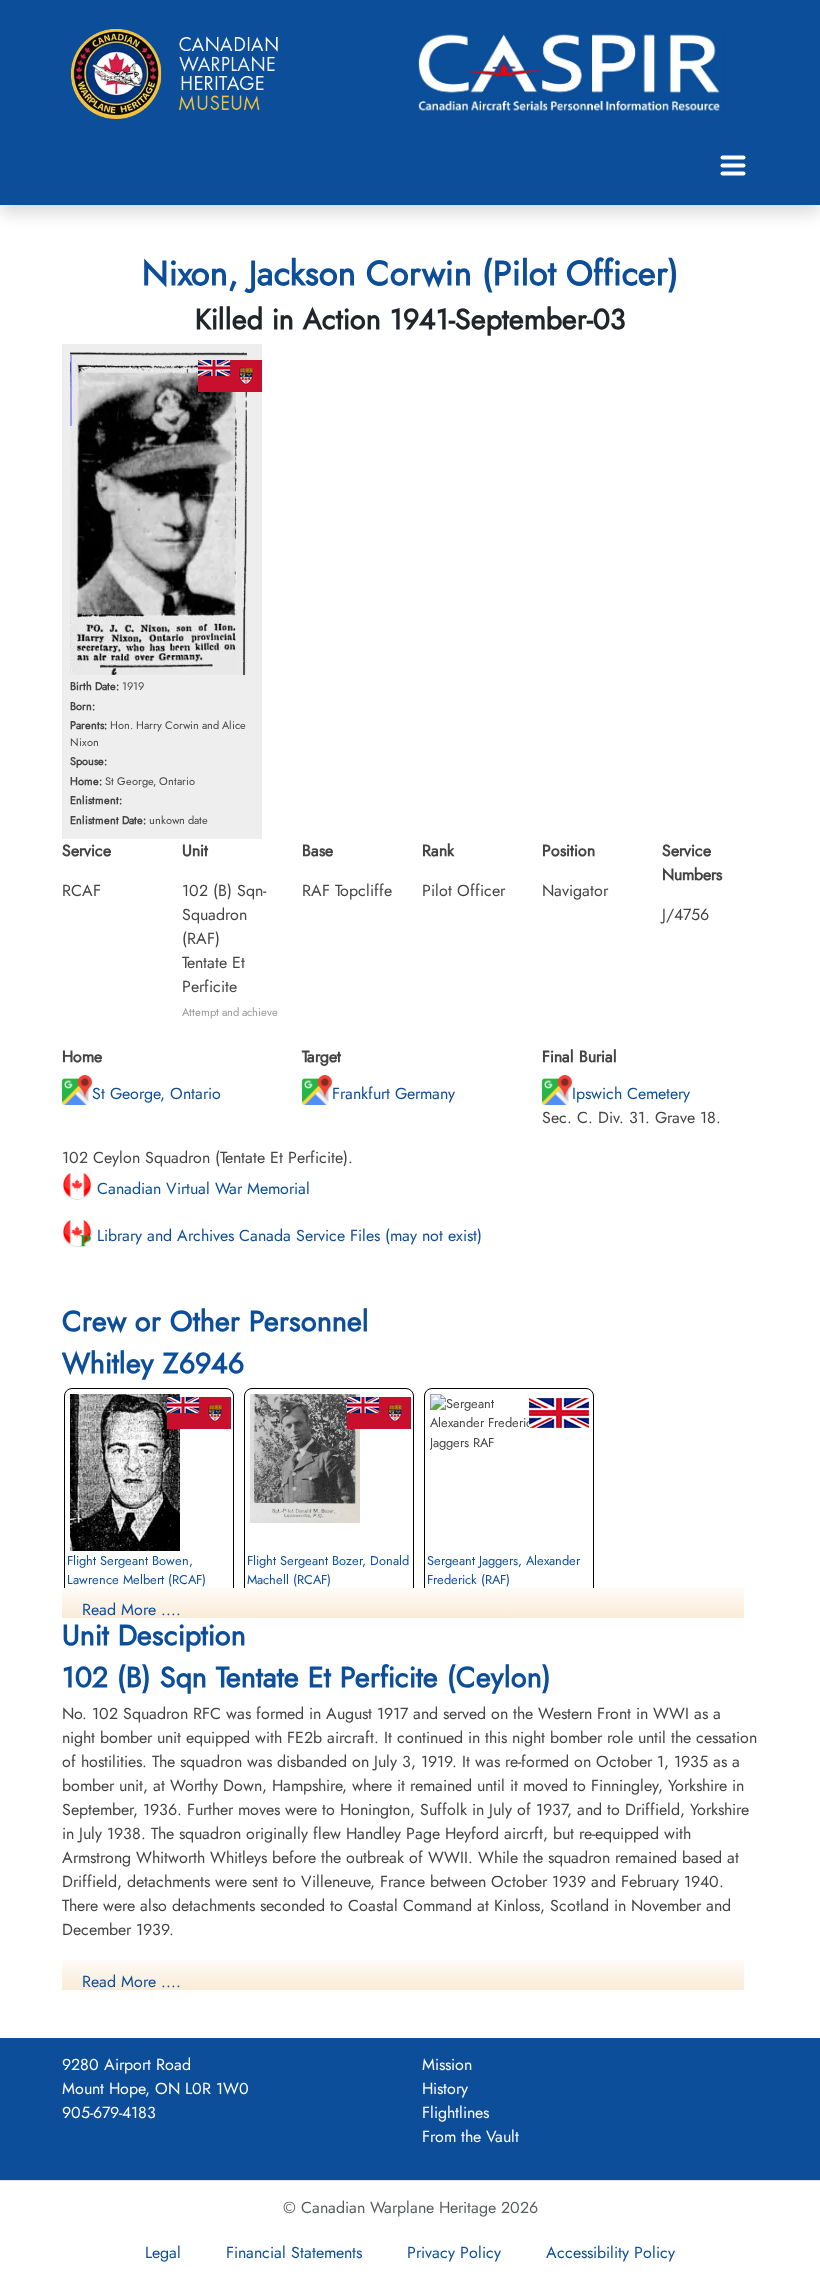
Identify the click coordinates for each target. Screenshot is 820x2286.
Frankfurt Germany (393, 1093)
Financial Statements (294, 2252)
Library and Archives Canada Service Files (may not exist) (287, 1235)
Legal (163, 2252)
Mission (447, 2064)
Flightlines (455, 2112)
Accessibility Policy (610, 2252)
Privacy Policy (454, 2252)
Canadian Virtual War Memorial (201, 1188)
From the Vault (470, 2136)
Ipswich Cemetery (631, 1093)
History (445, 2088)
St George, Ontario (156, 1093)
